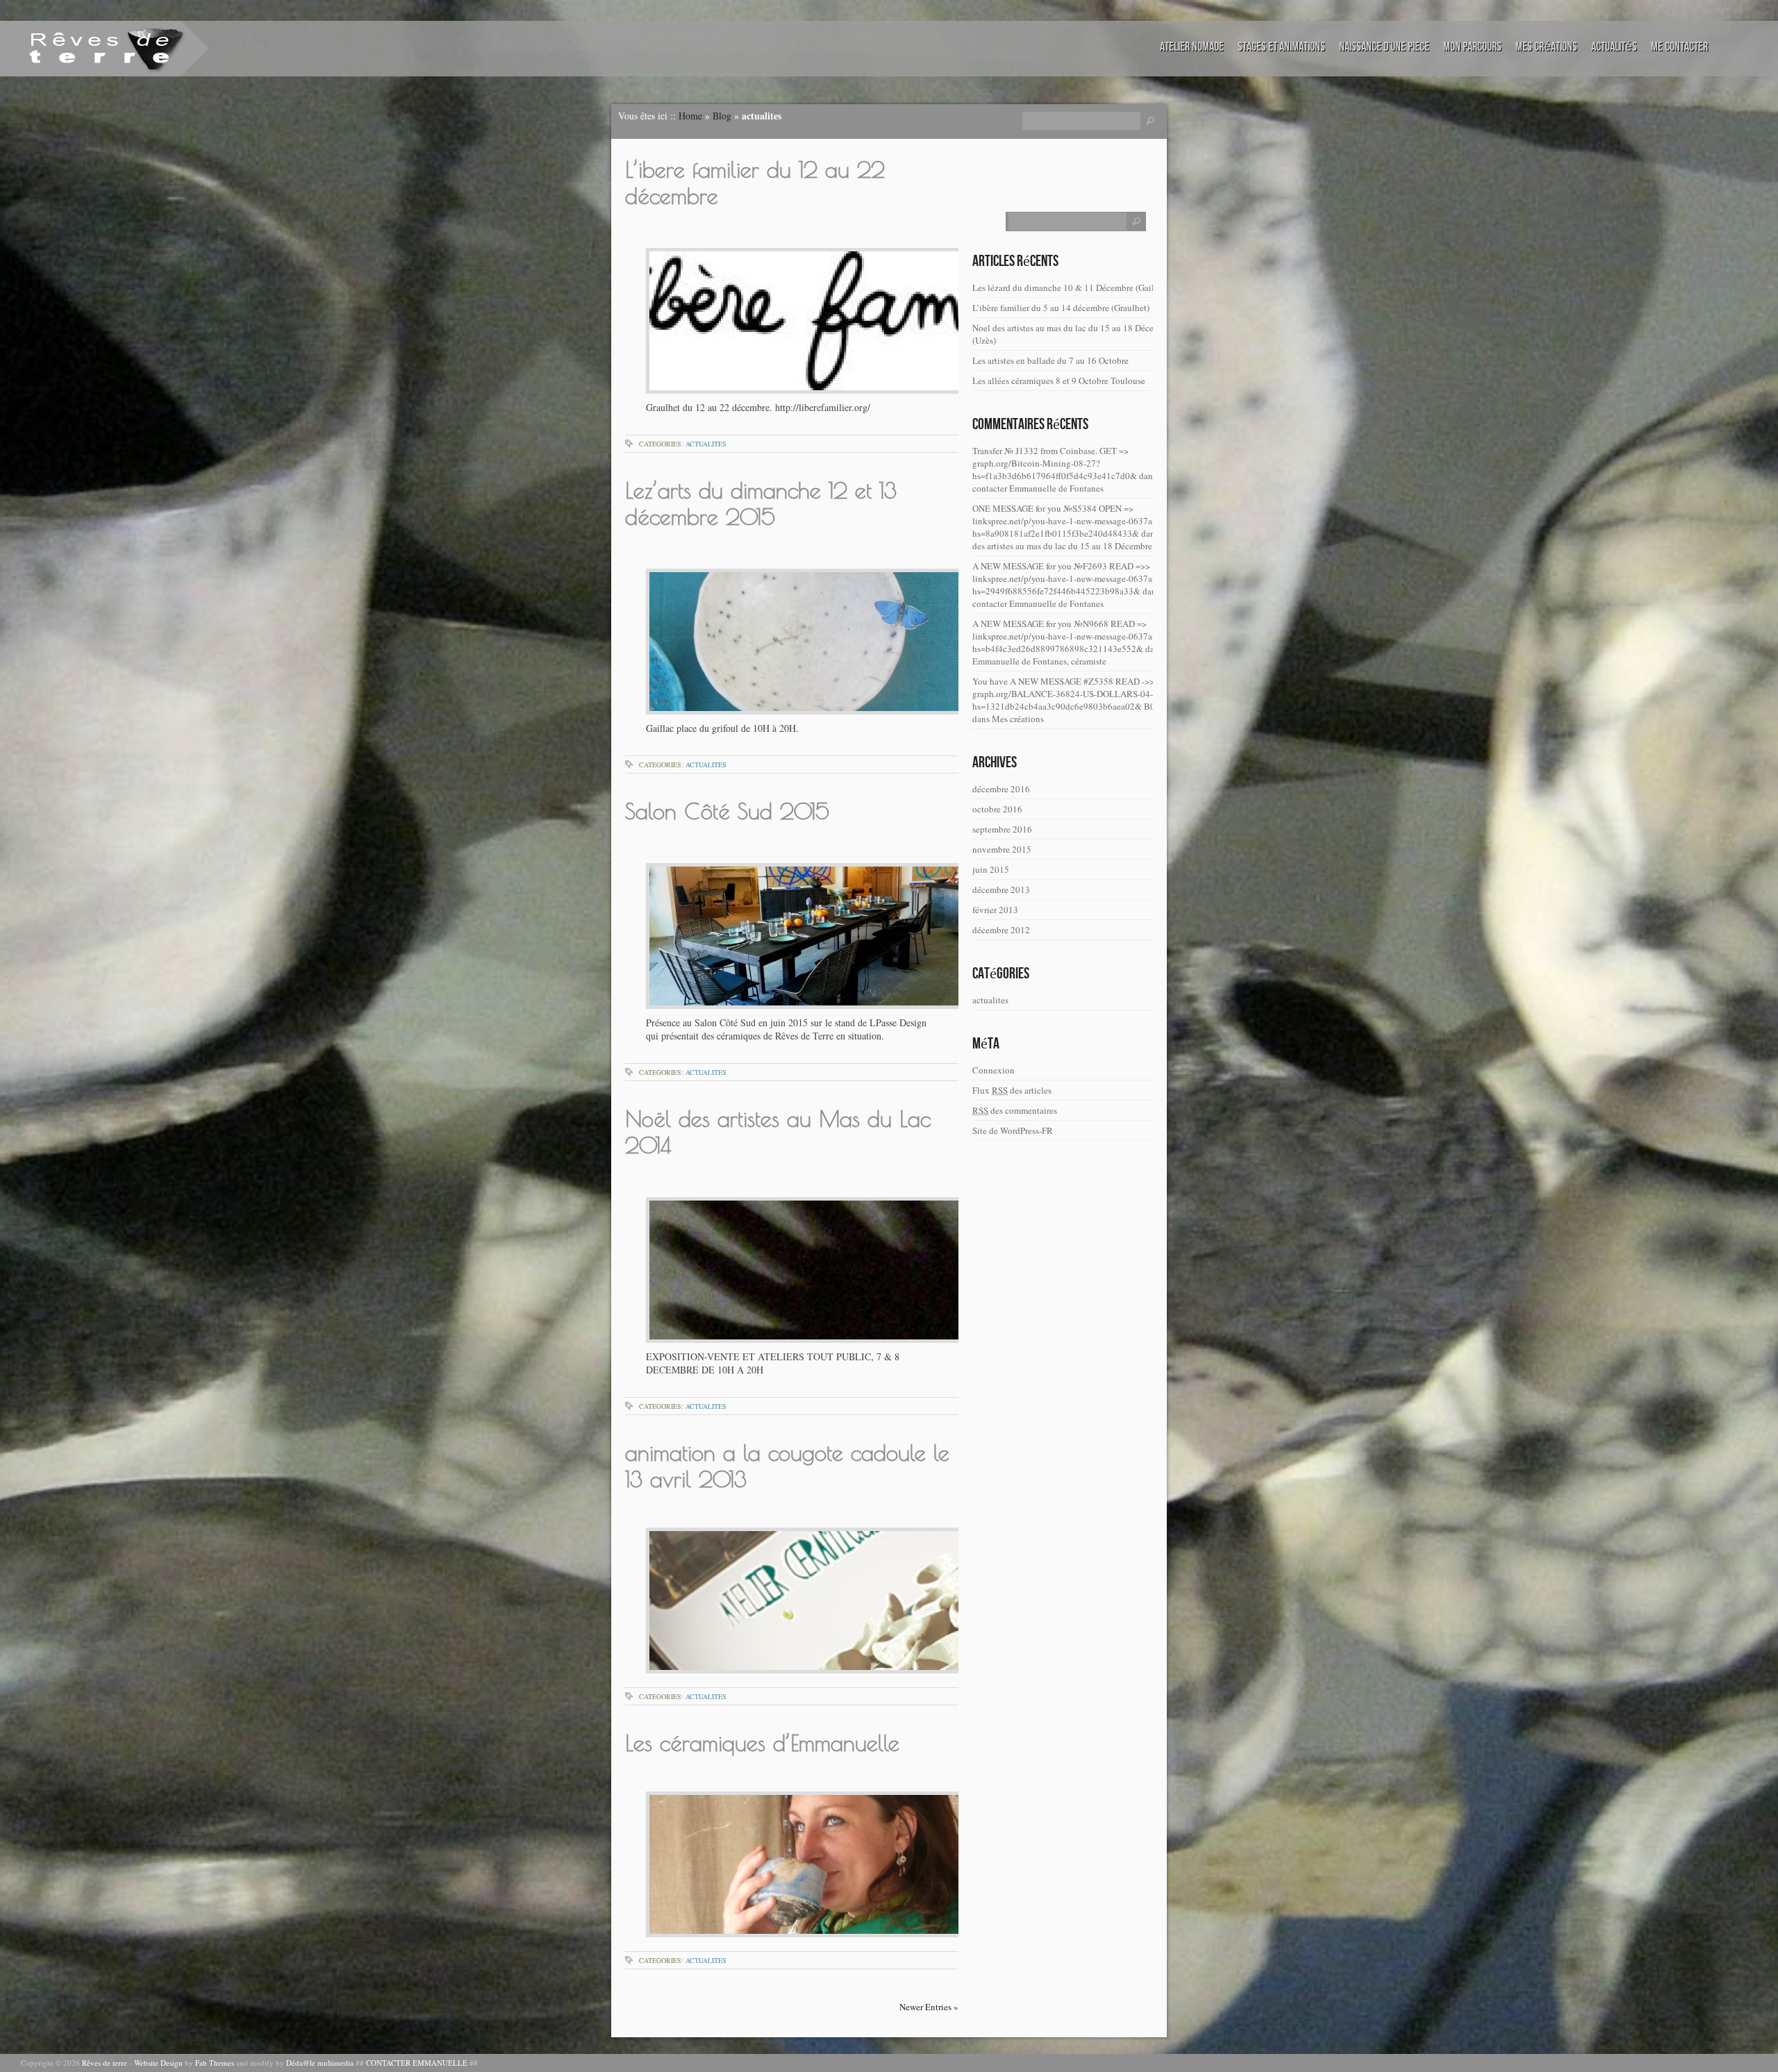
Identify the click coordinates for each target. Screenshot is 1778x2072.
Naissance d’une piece (1384, 47)
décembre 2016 (1001, 789)
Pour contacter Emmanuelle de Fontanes (1074, 482)
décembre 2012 (1001, 930)
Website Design (158, 2063)
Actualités (1614, 47)
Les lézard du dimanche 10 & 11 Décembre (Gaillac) (1070, 287)
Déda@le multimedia (320, 2063)
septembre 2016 (1002, 829)
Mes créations (1546, 47)
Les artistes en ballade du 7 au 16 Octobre (1050, 360)
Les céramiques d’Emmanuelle (762, 1743)
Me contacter (1679, 47)
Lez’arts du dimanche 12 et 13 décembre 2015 (761, 503)
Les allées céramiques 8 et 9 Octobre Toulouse (1059, 381)
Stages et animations (1281, 47)
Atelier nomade (1192, 47)
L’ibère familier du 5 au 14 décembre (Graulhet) (1061, 308)
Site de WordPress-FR (1013, 1130)
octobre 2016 (997, 809)
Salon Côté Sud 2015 (727, 811)
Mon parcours (1472, 47)
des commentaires (1015, 1110)
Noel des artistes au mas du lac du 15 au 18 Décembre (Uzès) (1072, 334)
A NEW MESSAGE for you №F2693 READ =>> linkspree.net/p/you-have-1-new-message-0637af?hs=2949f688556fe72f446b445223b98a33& (1066, 578)
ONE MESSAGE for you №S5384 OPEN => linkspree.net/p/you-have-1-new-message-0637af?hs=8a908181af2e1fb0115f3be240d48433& (1066, 521)
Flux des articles (1012, 1090)
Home (690, 116)
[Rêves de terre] (87, 48)
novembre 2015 (1002, 849)
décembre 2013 (1001, 889)
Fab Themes (215, 2063)
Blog (722, 116)
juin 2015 (991, 869)
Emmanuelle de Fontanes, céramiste (1039, 661)
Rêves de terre (105, 2063)
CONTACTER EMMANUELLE (417, 2063)
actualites (706, 444)
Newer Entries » (929, 2007)
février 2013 (995, 910)
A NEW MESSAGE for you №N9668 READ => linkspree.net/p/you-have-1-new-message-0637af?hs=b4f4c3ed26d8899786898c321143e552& (1066, 636)
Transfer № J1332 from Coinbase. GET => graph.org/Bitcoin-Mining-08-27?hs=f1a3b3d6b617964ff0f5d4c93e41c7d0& (1055, 463)
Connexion (994, 1070)
